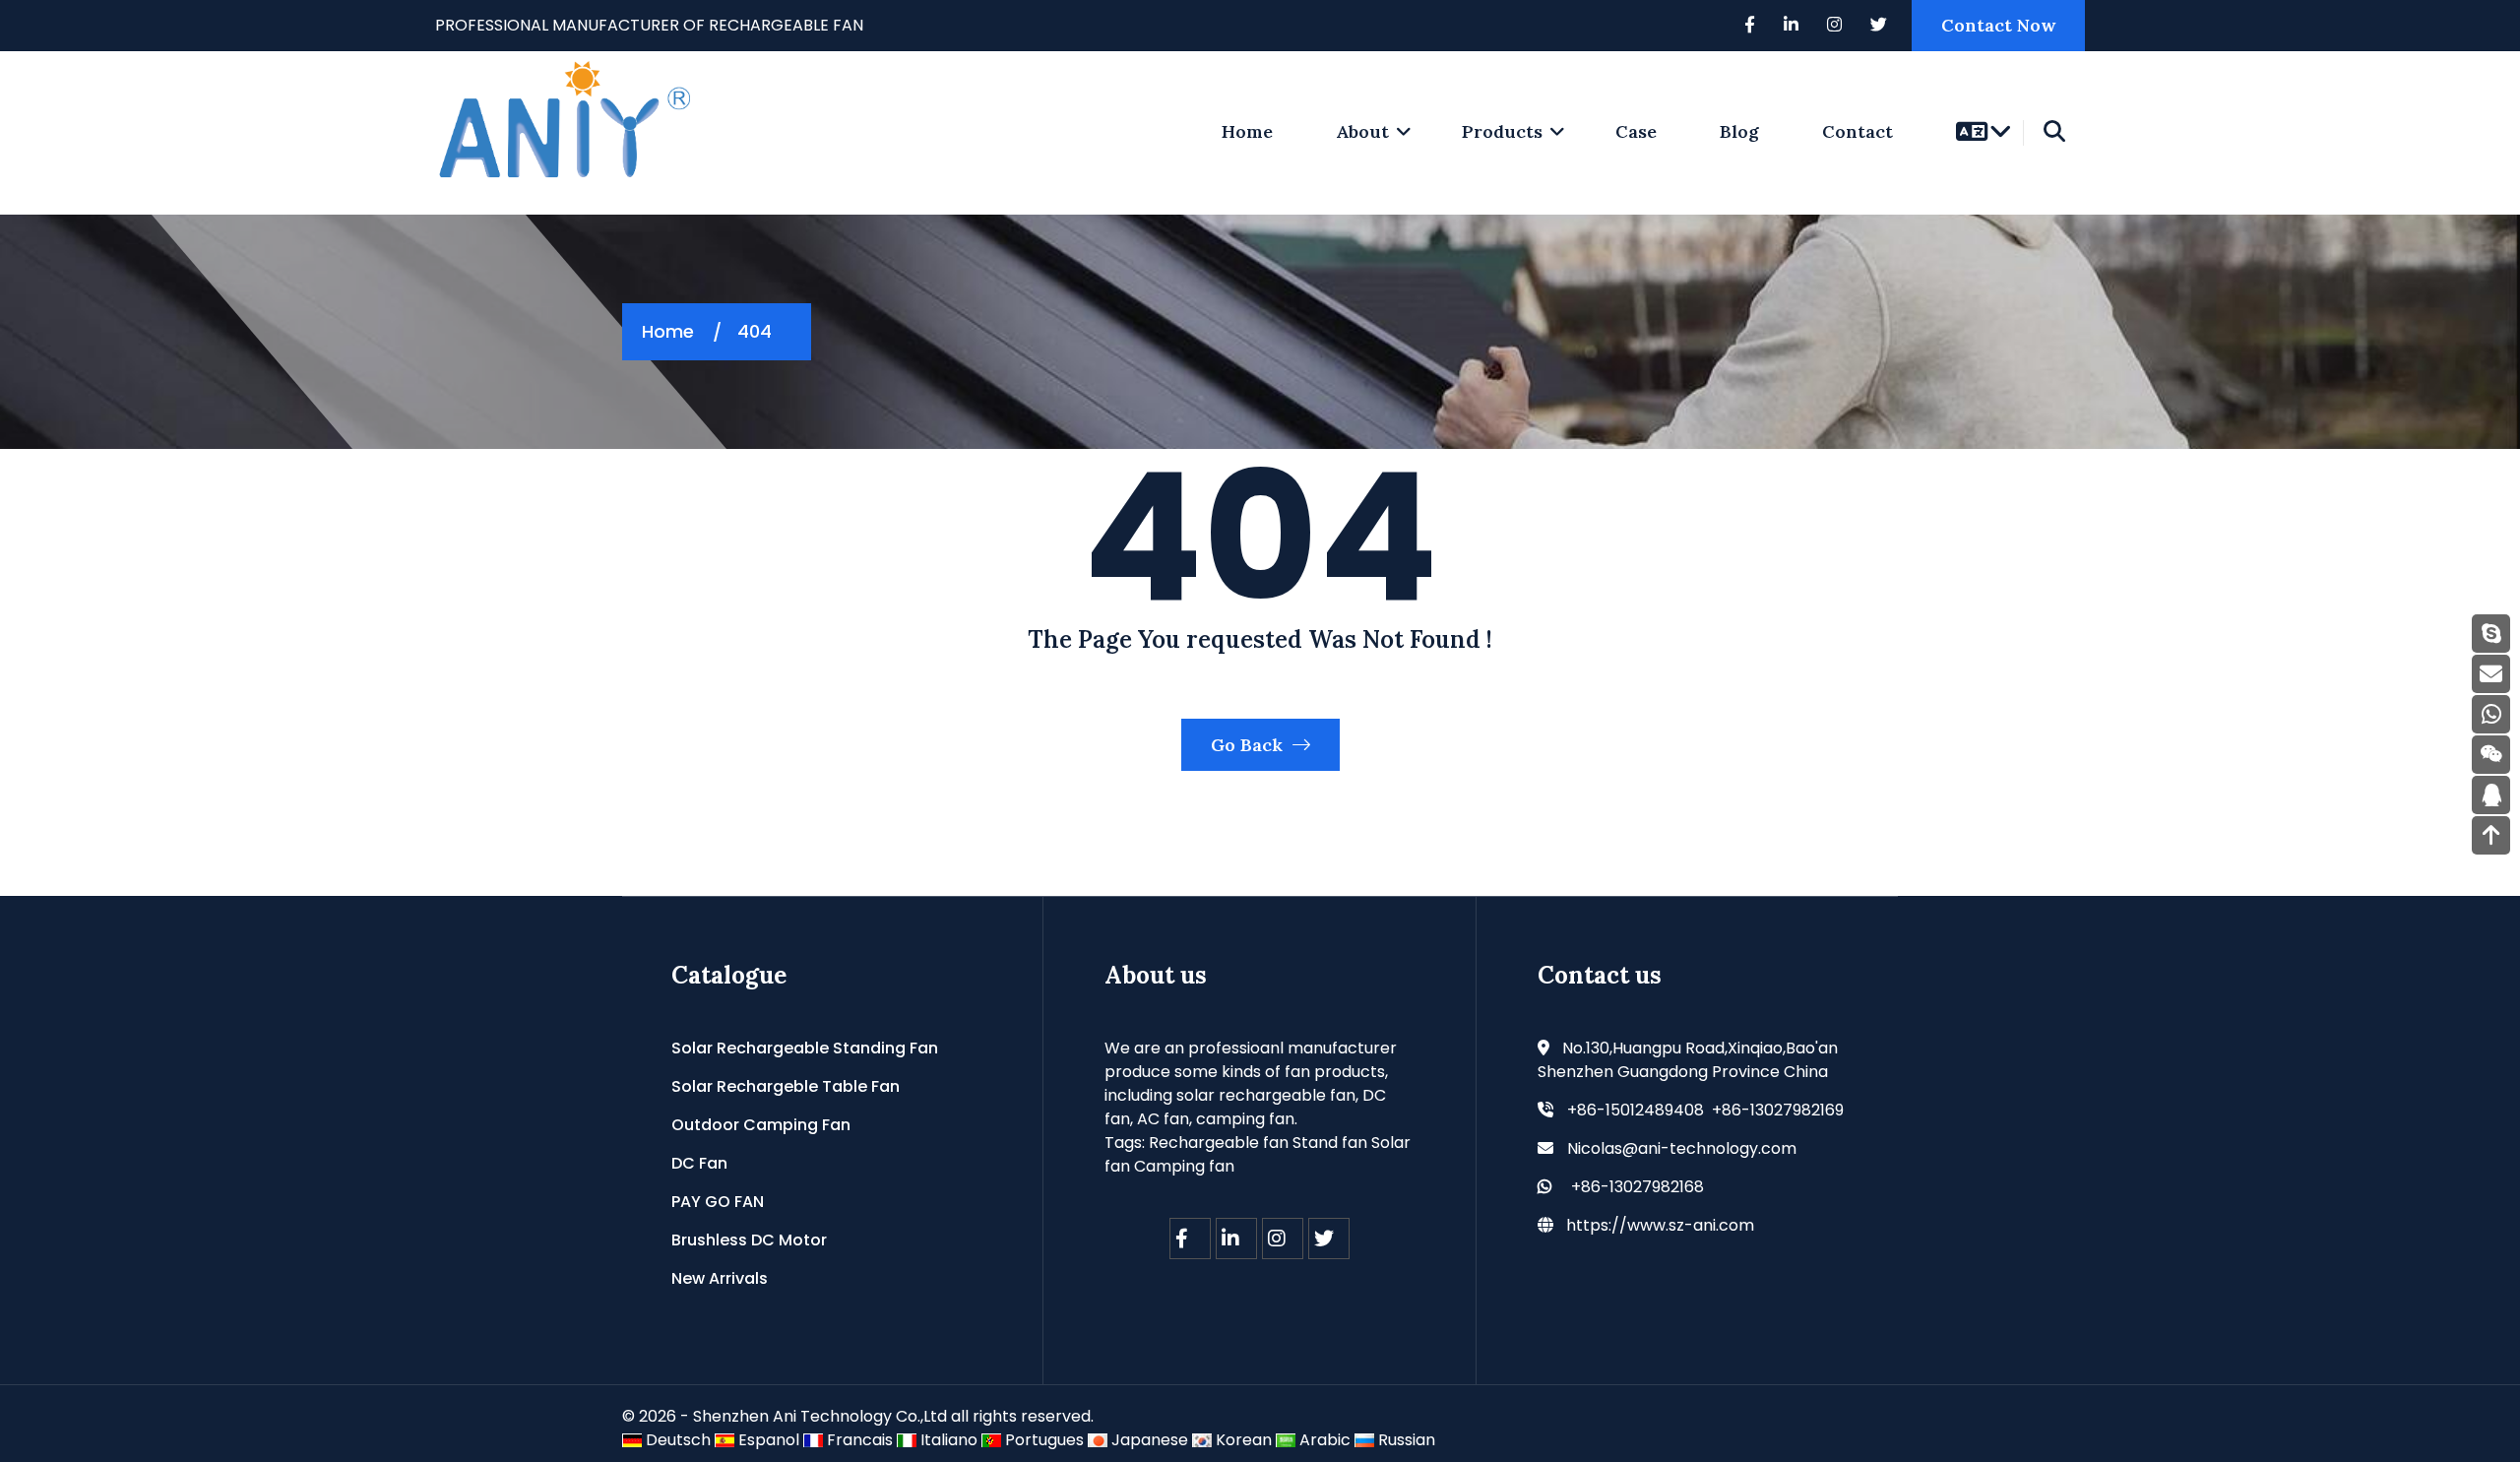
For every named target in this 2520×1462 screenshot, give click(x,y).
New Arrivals (720, 1278)
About (1362, 131)
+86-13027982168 (1638, 1187)
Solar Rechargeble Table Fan (786, 1086)
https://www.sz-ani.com (1660, 1225)
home (1247, 131)
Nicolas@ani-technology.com (1682, 1148)
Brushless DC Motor (749, 1240)
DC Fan (699, 1163)
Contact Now (1998, 25)
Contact (1858, 131)
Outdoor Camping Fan (761, 1125)
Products (1502, 131)
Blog (1739, 131)
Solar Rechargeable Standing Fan (805, 1048)
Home (668, 331)
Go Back (1249, 745)
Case (1636, 131)
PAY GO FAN (718, 1202)
